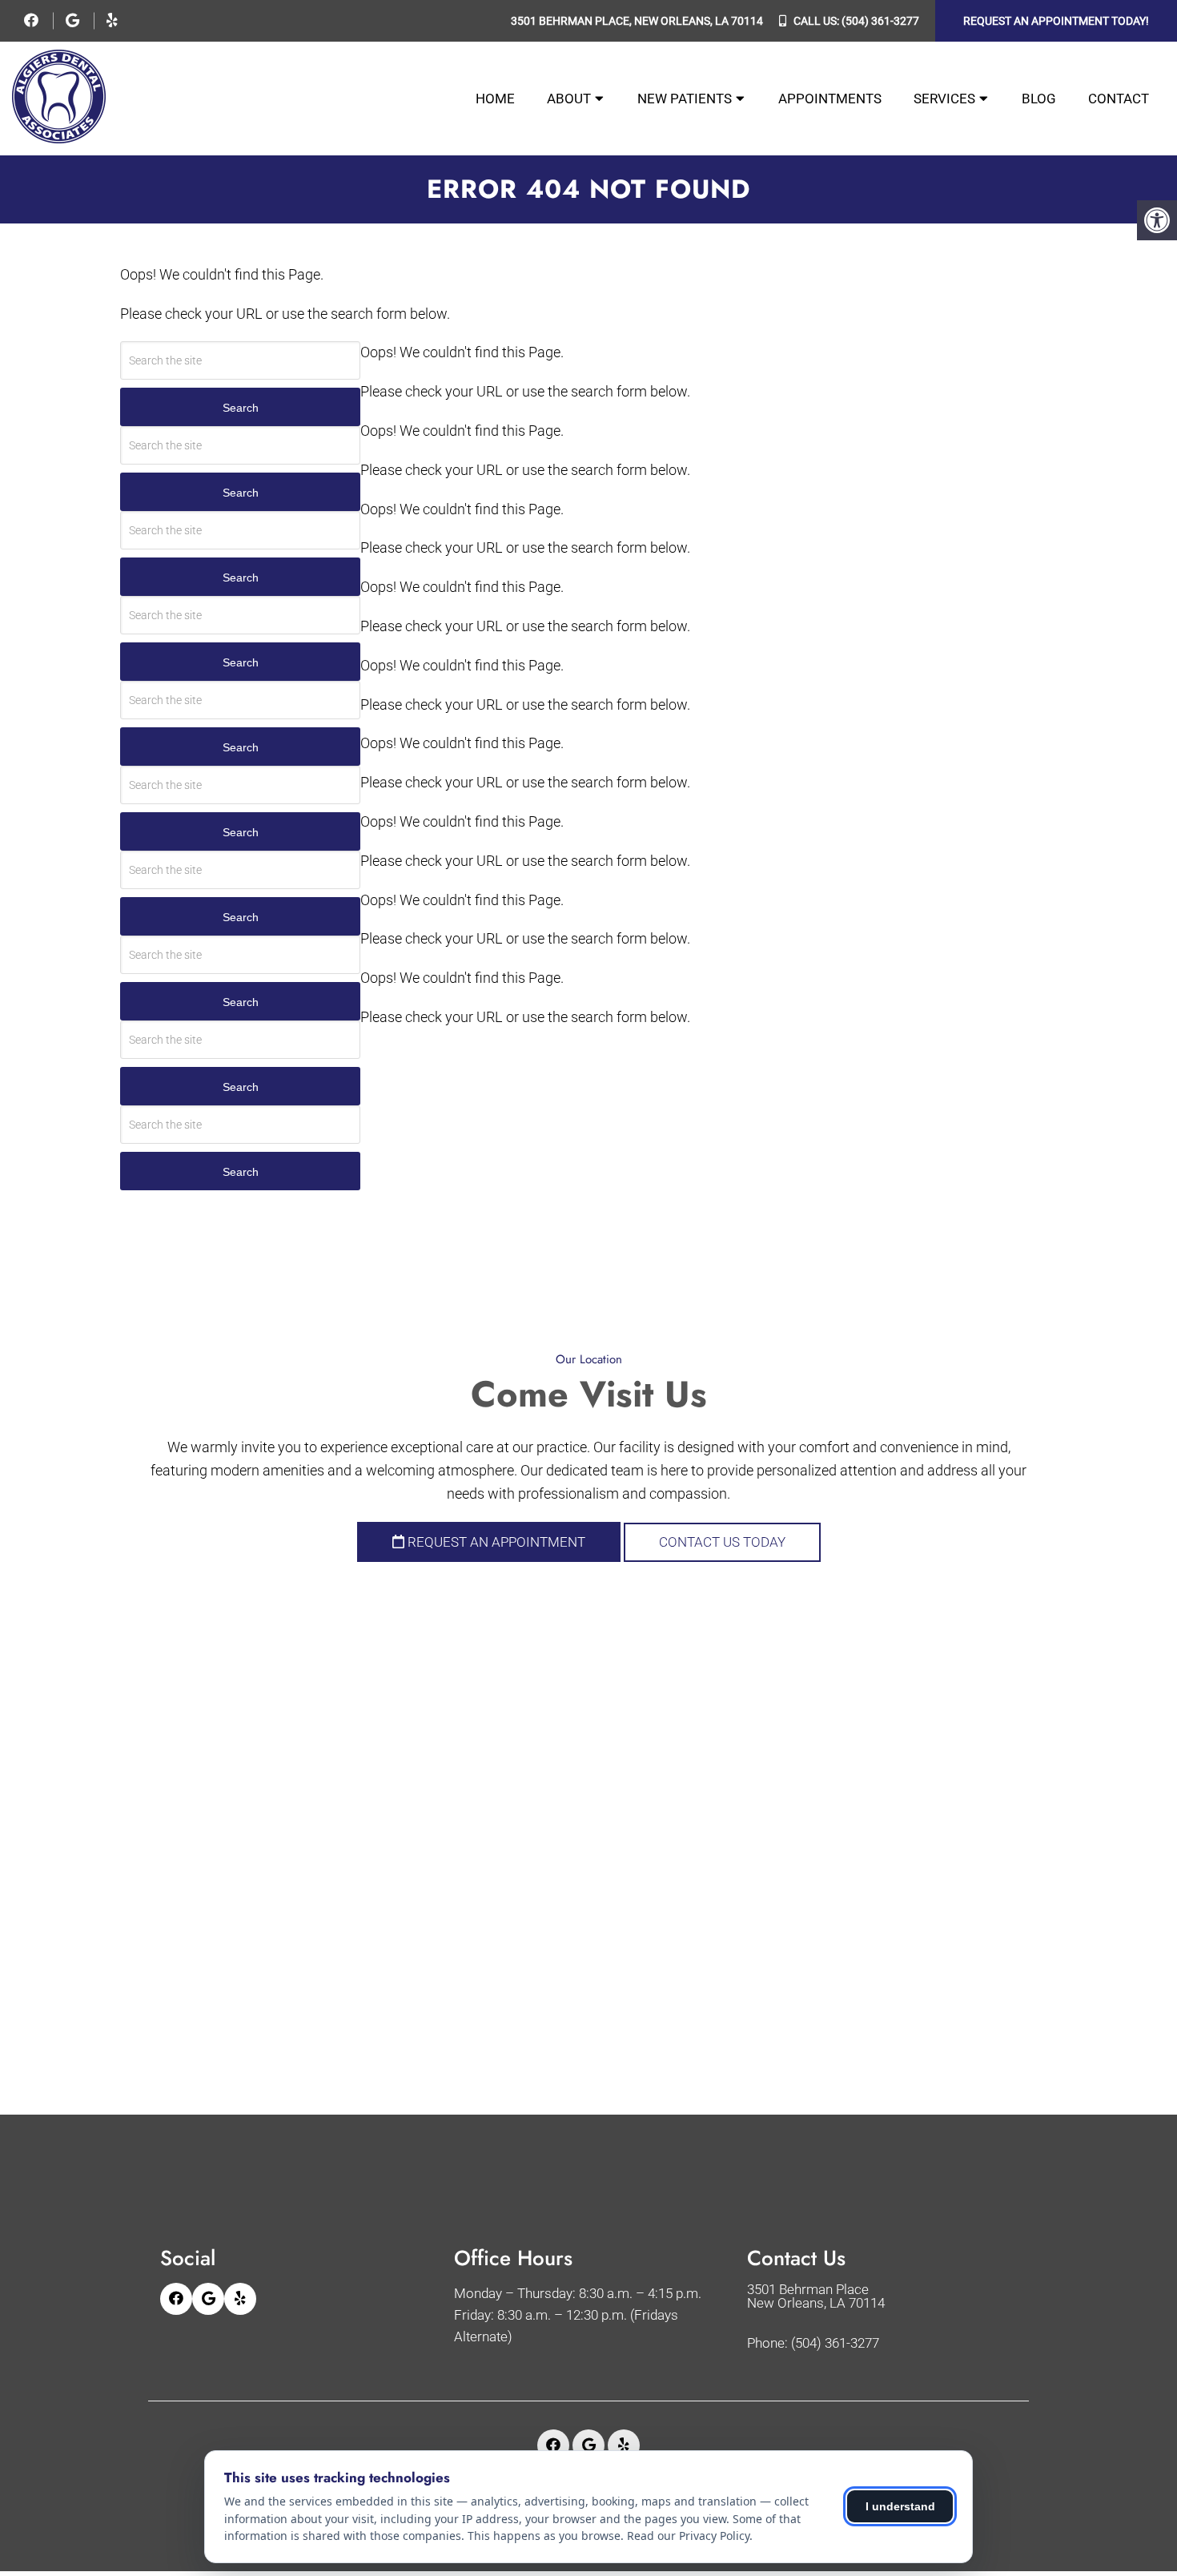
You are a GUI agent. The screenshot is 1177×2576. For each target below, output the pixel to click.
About (569, 99)
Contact (1119, 99)
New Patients (685, 99)
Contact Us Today (722, 1542)
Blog (1039, 99)
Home (495, 99)
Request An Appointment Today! (1056, 21)
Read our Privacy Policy (688, 2536)
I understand (900, 2506)
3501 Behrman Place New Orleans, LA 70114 (816, 2296)
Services (944, 99)
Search (241, 408)
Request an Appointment (495, 1542)
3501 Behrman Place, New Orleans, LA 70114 (637, 21)
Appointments (830, 99)
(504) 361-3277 (880, 21)
